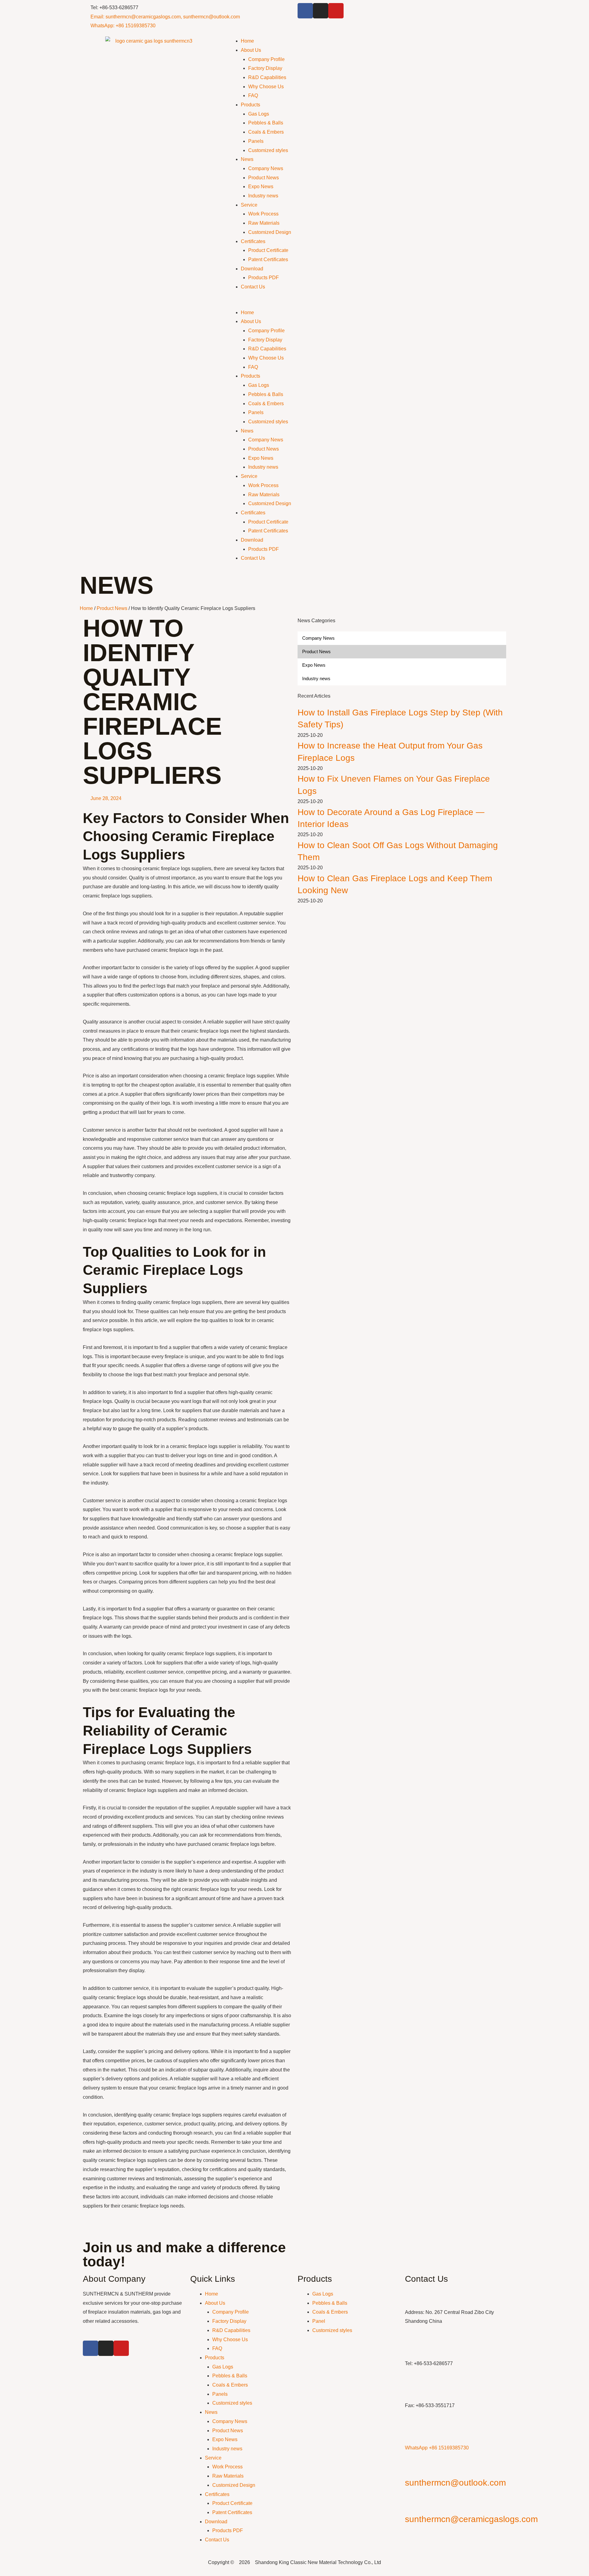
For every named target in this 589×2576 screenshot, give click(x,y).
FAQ (253, 95)
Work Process (263, 214)
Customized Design (270, 232)
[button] (366, 303)
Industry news (263, 196)
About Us (251, 50)
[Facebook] (305, 11)
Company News (266, 168)
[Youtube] (336, 11)
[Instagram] (321, 11)
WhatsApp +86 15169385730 (437, 2448)
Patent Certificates (268, 259)
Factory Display (265, 68)
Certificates (253, 241)
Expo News (261, 187)
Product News (264, 178)
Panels (256, 141)
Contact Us (253, 287)
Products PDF (264, 278)
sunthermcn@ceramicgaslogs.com (471, 2519)
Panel (319, 2321)
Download (252, 269)
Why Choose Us (266, 87)
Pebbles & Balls (266, 123)
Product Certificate (268, 250)
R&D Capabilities (267, 77)
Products (250, 105)
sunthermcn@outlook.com (455, 2483)
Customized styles (268, 150)
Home (247, 41)
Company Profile (266, 59)
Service (249, 205)
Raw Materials (264, 223)
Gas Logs (259, 114)
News (247, 159)
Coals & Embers (266, 132)
